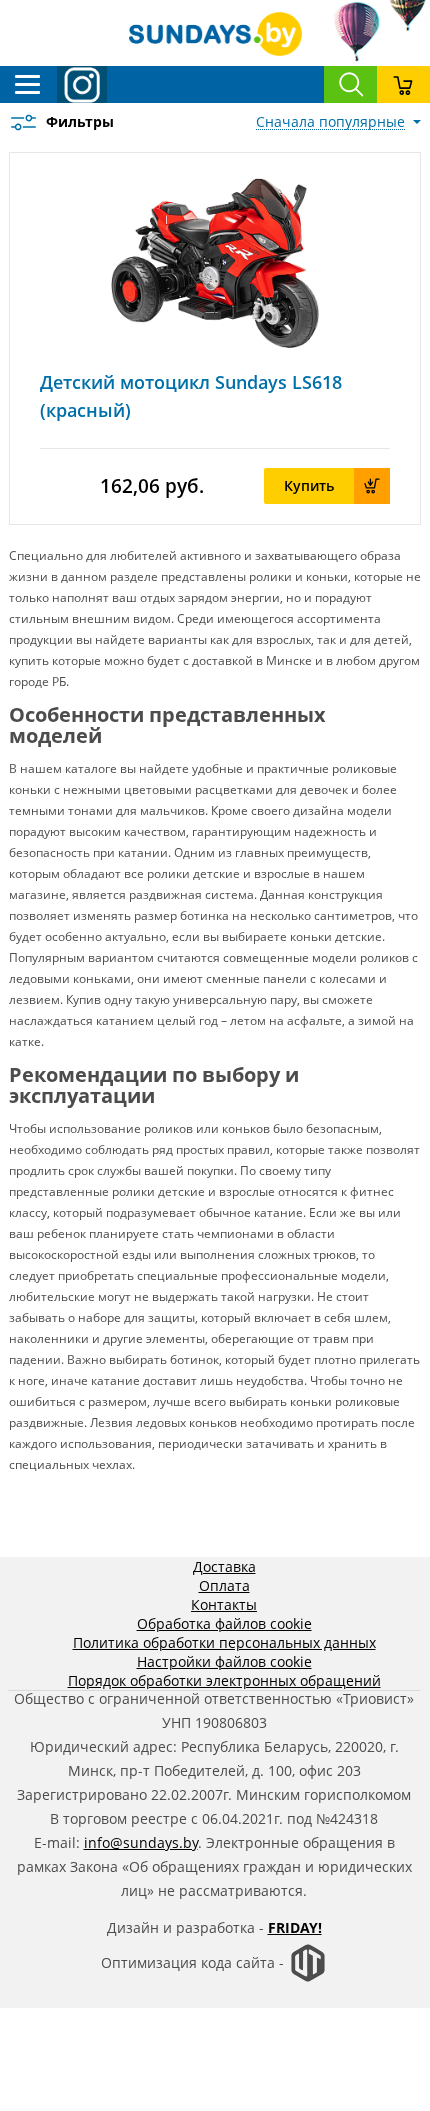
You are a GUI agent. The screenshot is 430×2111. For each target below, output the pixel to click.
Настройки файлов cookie (224, 1661)
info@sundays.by (141, 1842)
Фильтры (80, 121)
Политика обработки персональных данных (224, 1642)
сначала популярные (330, 122)
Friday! (295, 1927)
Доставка (224, 1566)
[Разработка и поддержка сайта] (308, 1977)
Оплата (224, 1585)
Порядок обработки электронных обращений (224, 1680)
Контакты (224, 1604)
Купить (309, 485)
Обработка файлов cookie (224, 1623)
